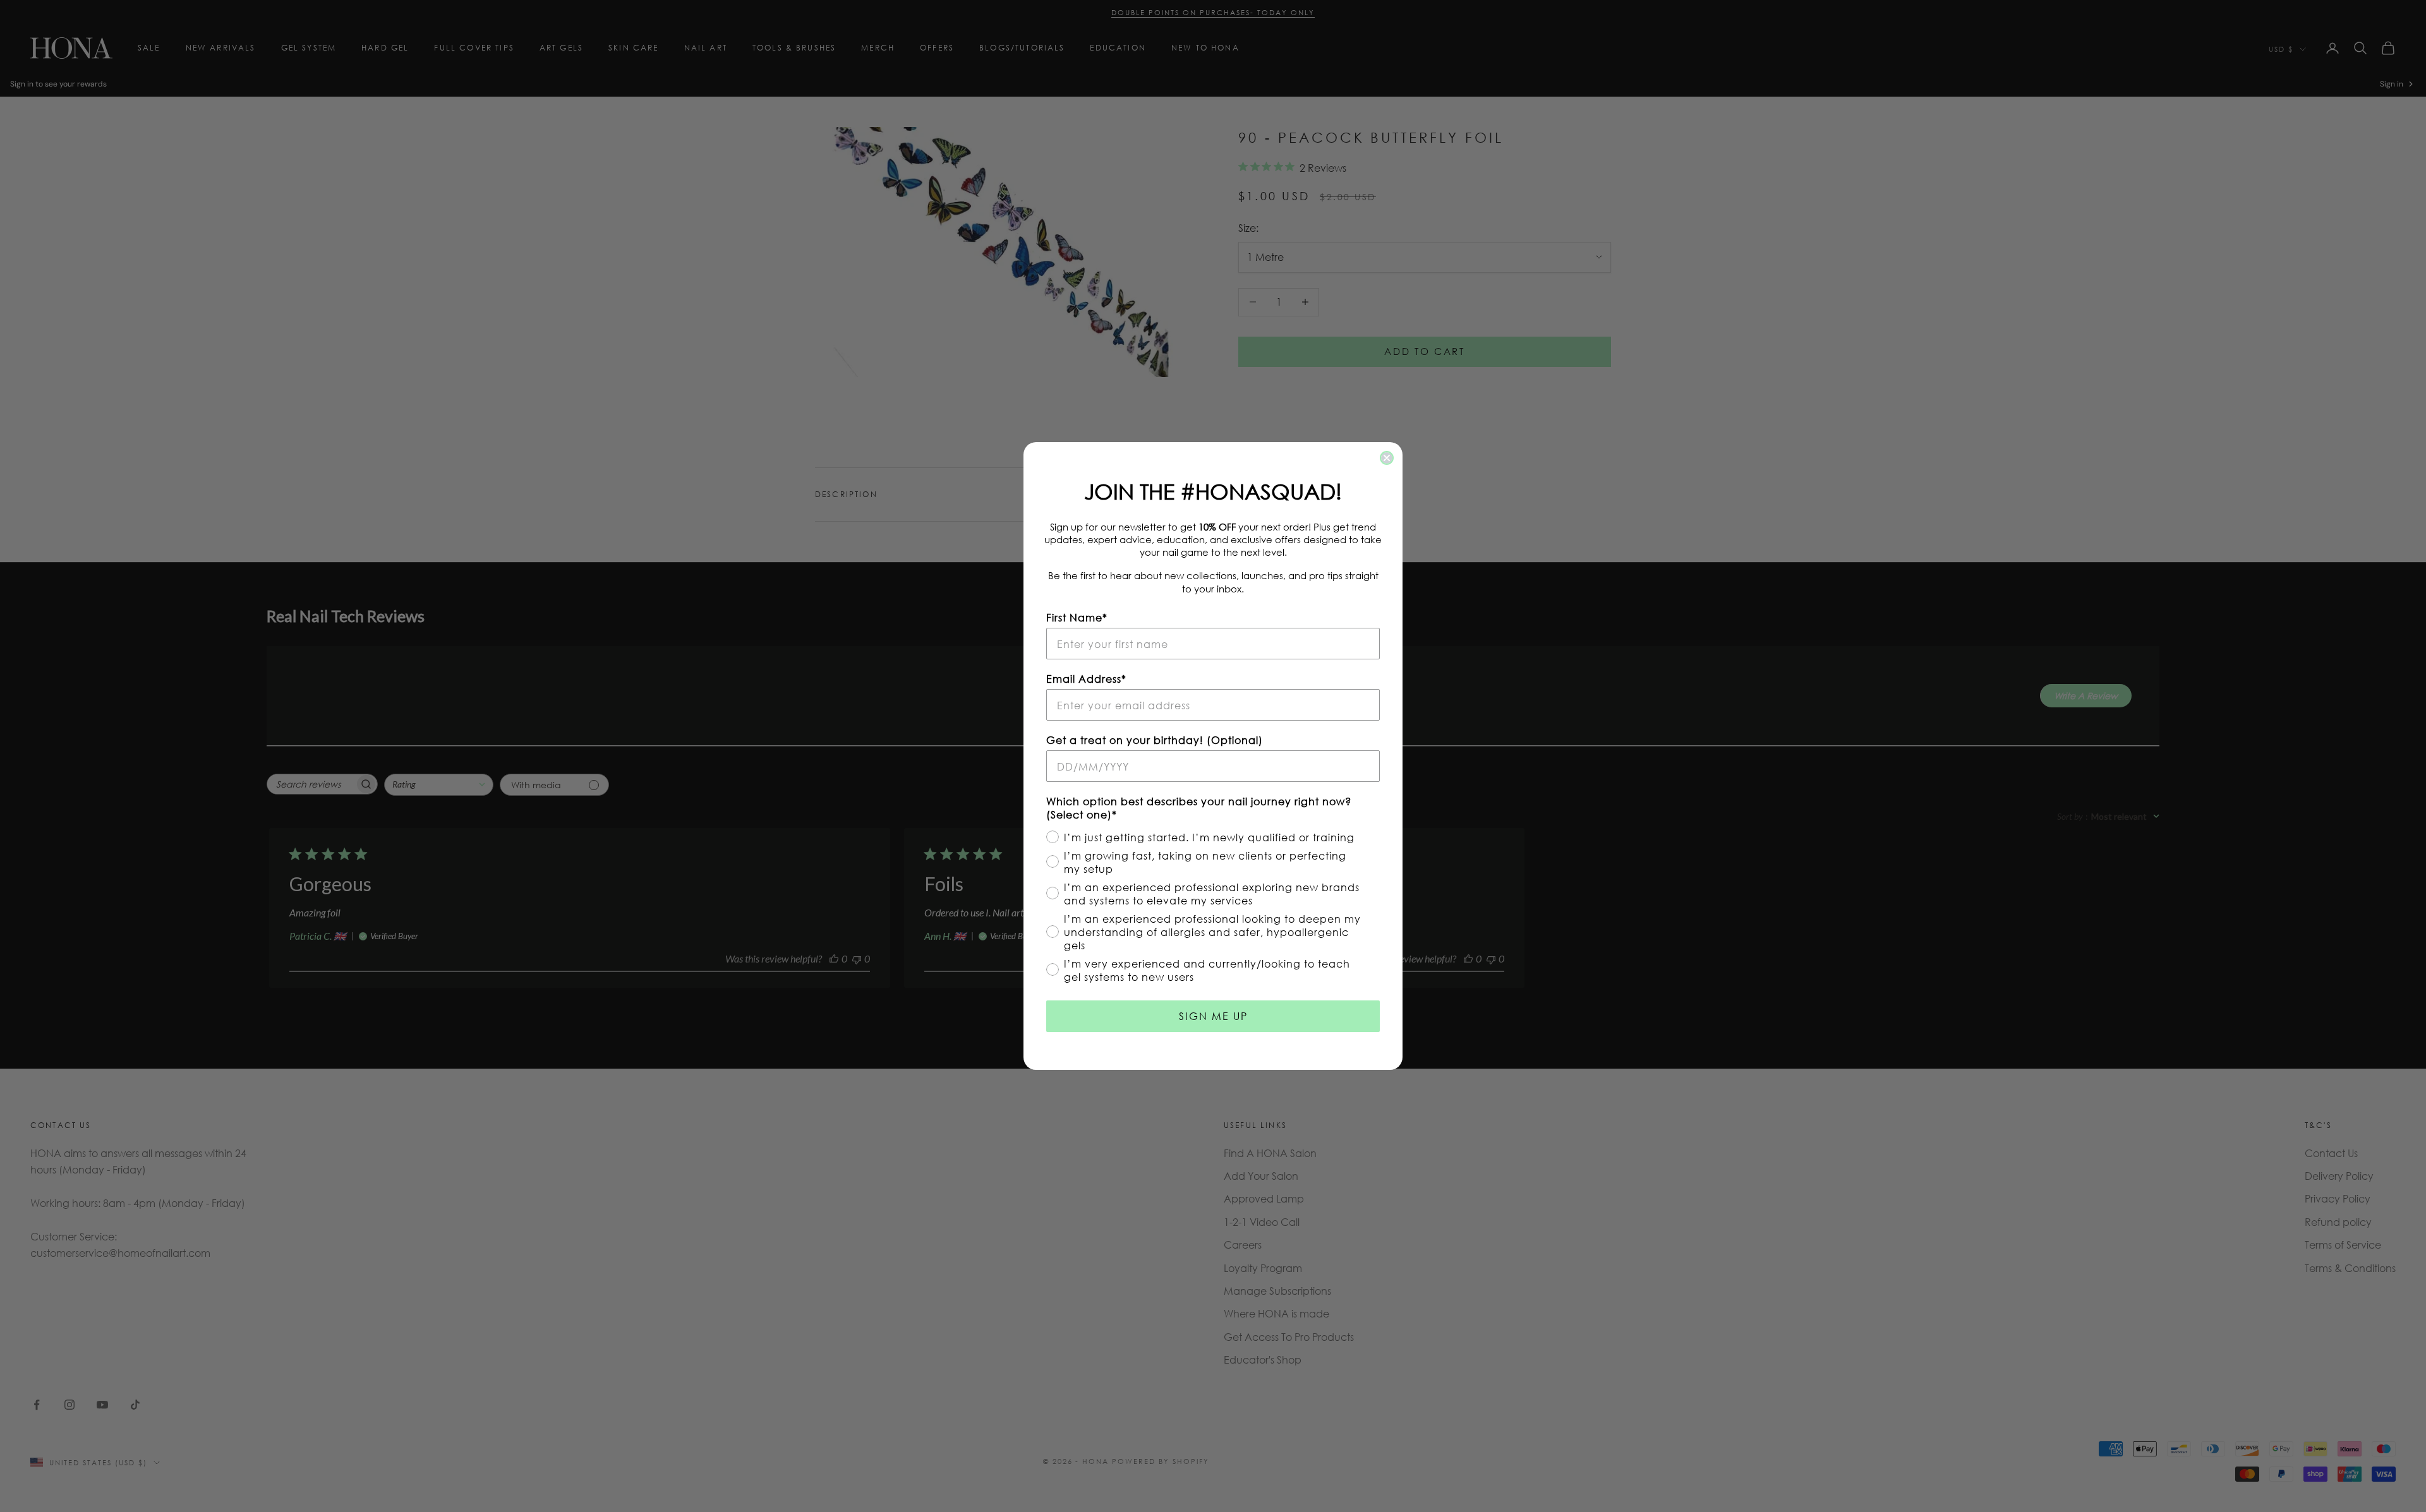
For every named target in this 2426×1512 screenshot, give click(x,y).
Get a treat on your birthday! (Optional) (1155, 740)
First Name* (1077, 617)
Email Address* (1086, 679)
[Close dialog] (1387, 458)
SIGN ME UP (1213, 1016)
